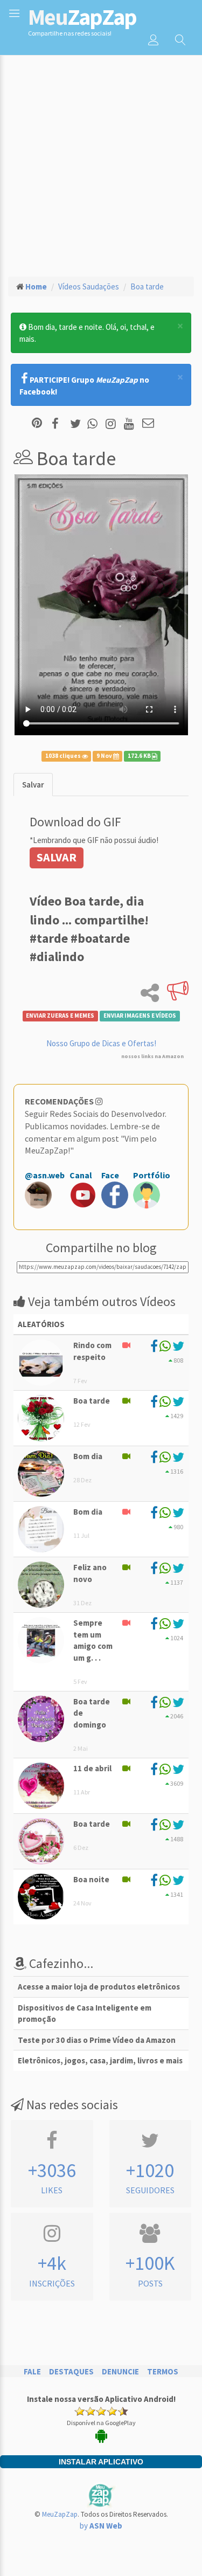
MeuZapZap (60, 2514)
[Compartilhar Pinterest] (37, 424)
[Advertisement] (101, 161)
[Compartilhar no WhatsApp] (95, 424)
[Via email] (148, 424)
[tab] (33, 785)
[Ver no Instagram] (112, 424)
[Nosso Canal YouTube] (131, 424)
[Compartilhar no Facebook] (58, 424)
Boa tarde (147, 286)
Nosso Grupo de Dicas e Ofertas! (101, 1043)
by (101, 2526)
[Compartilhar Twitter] (78, 424)
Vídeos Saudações (89, 286)
